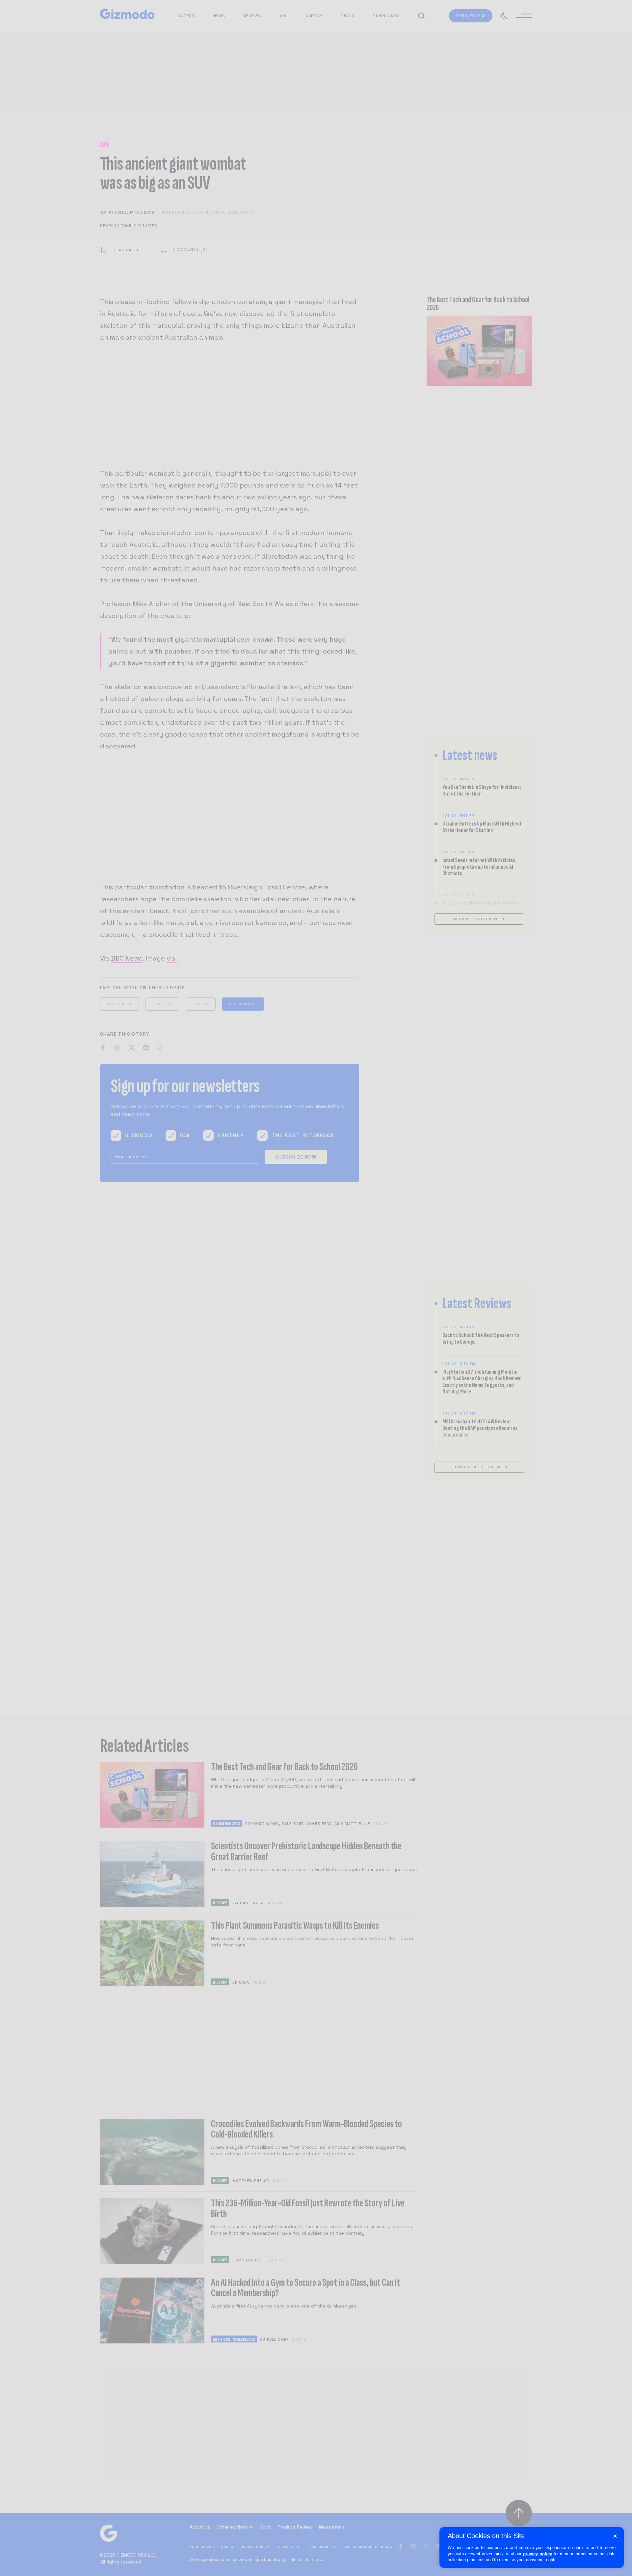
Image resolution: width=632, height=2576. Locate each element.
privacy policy (538, 2554)
